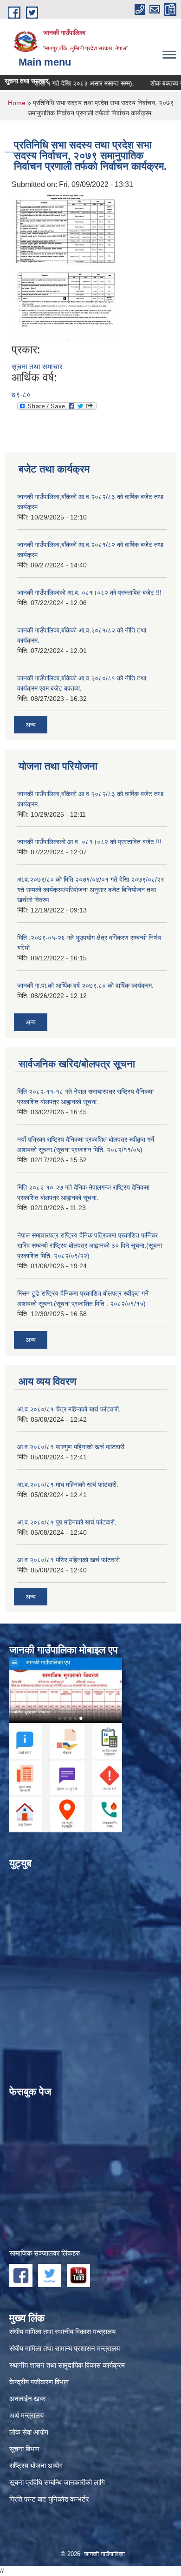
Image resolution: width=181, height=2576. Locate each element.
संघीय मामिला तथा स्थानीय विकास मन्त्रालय (62, 2332)
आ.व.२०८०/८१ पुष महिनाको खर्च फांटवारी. (67, 1522)
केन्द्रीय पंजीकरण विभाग (39, 2382)
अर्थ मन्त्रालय (26, 2415)
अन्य (31, 725)
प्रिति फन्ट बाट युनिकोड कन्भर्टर (49, 2499)
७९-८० (21, 395)
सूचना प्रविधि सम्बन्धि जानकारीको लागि (57, 2482)
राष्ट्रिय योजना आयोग (36, 2466)
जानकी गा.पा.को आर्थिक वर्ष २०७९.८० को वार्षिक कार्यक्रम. (85, 985)
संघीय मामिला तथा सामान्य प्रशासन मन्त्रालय (65, 2348)
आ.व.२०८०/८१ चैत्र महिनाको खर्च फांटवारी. (69, 1409)
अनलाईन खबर (28, 2399)
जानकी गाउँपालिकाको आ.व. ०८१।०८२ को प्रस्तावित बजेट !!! (89, 592)
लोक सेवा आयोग (29, 2432)
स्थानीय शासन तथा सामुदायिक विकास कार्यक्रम (67, 2365)
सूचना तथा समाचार (37, 367)
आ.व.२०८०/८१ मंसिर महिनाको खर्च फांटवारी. (69, 1560)
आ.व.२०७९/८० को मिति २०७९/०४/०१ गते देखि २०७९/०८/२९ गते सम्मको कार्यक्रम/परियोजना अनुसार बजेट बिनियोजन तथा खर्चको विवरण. (91, 890)
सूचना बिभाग (24, 2449)
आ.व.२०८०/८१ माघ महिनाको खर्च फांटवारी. (68, 1484)
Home (17, 103)
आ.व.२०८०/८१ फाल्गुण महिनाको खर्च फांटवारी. (72, 1447)
